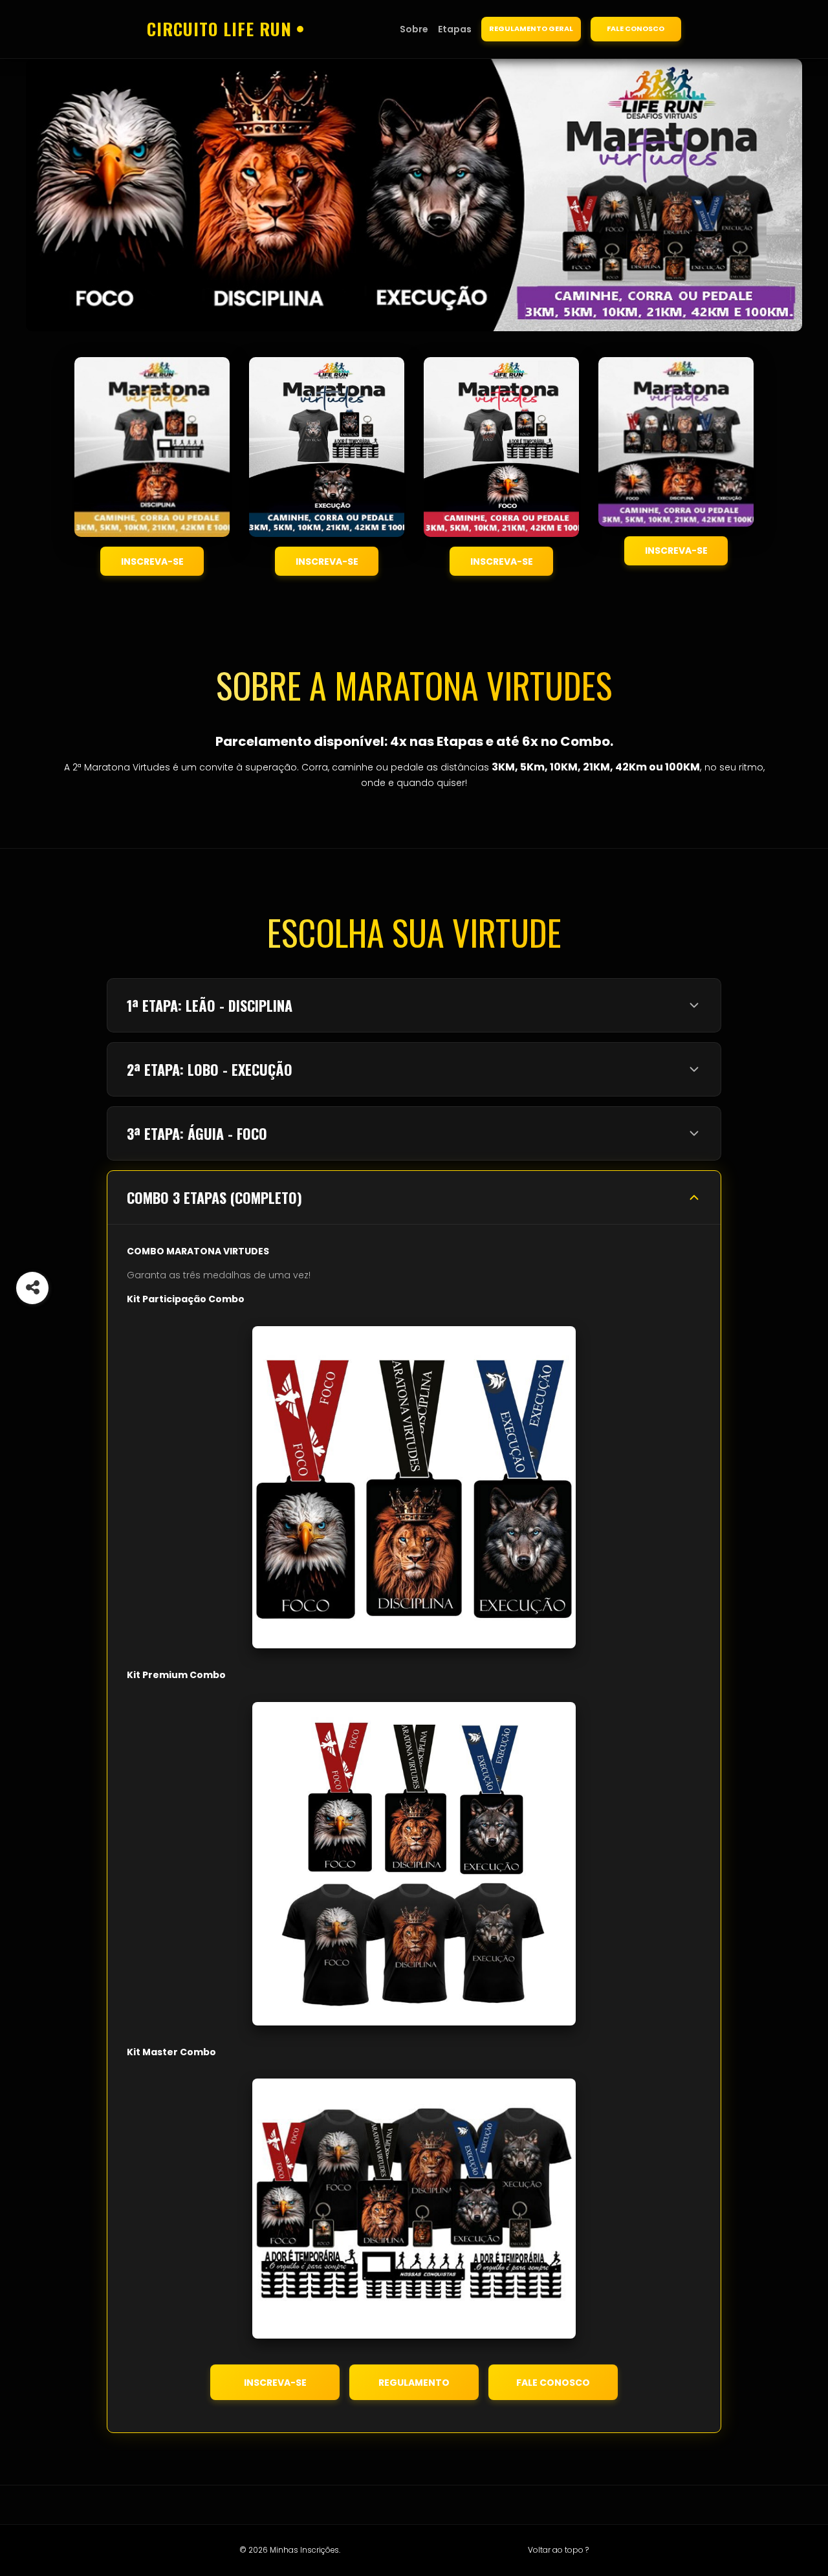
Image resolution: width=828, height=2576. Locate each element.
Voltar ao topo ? (558, 2550)
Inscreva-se (152, 562)
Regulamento (414, 2383)
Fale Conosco (636, 28)
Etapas (455, 29)
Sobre (414, 29)
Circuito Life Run (219, 29)
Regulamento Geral (531, 28)
